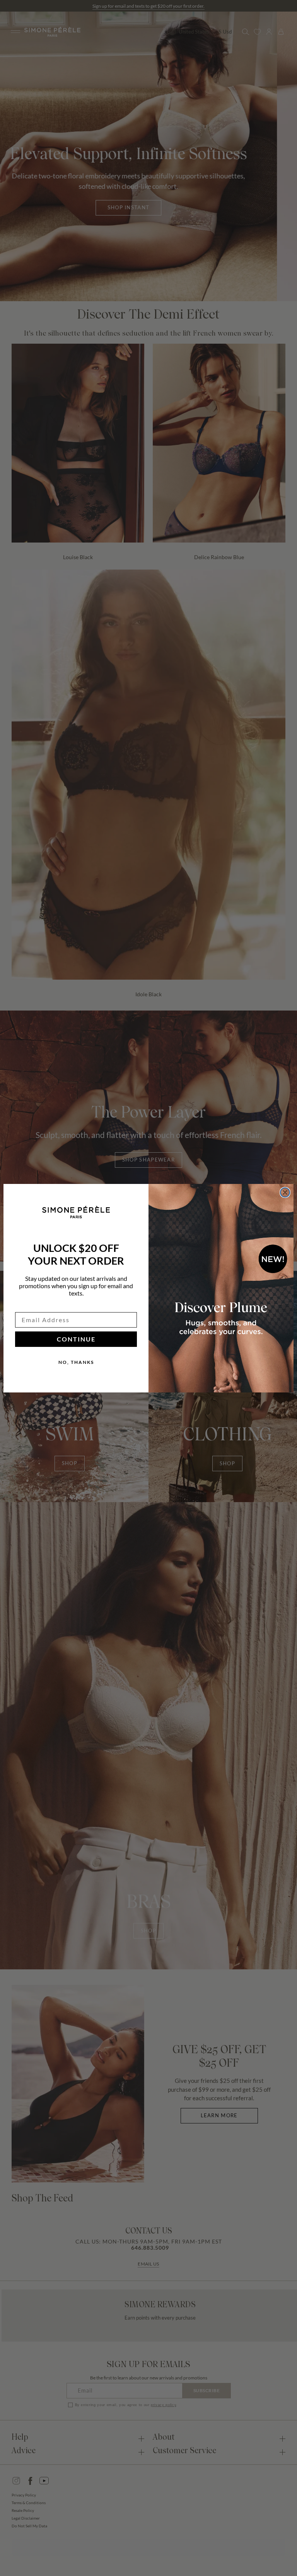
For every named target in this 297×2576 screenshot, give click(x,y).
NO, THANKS (76, 1362)
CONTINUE (76, 1339)
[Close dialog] (285, 1192)
